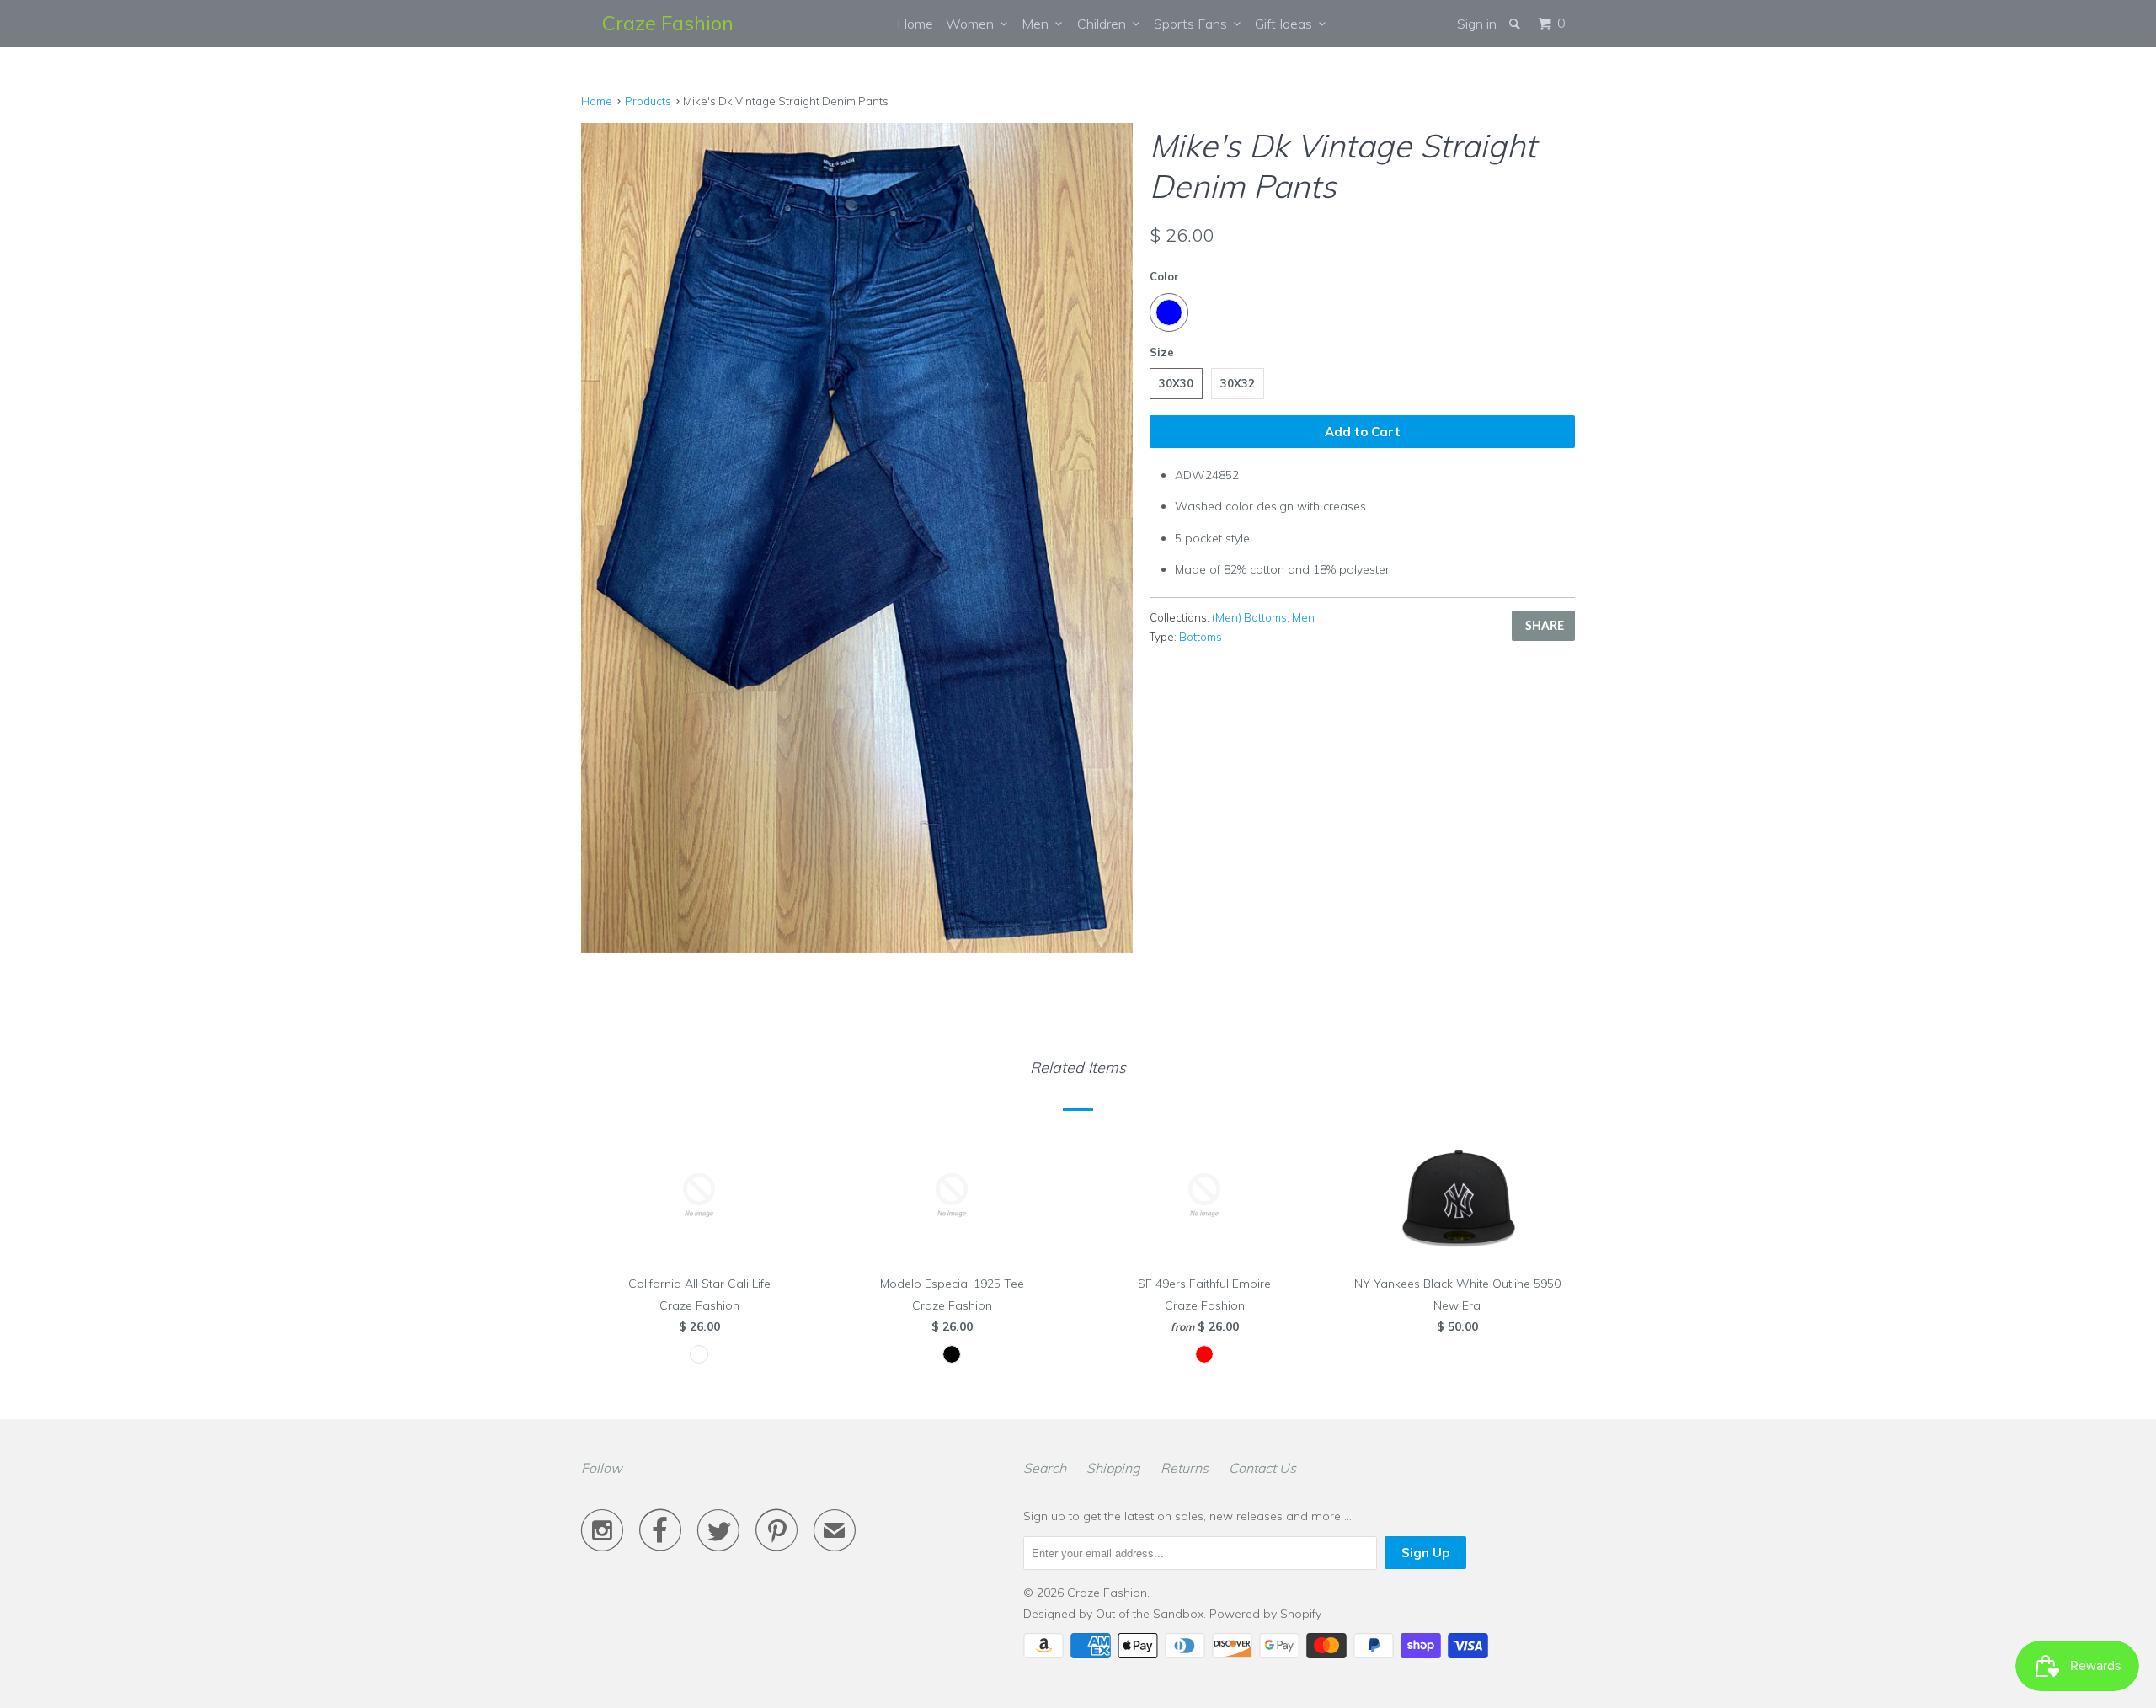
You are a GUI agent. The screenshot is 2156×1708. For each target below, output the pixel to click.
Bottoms (1201, 637)
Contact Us (1262, 1468)
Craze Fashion (668, 23)
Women (973, 24)
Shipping (1113, 1468)
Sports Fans (1194, 24)
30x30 (1176, 383)
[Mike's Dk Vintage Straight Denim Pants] (857, 399)
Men (1038, 24)
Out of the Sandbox (1150, 1614)
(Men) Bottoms (1249, 617)
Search (1045, 1468)
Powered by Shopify (1265, 1614)
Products (648, 101)
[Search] (1516, 24)
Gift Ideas (1287, 24)
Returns (1185, 1468)
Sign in (1477, 24)
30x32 (1238, 383)
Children (1105, 24)
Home (915, 24)
